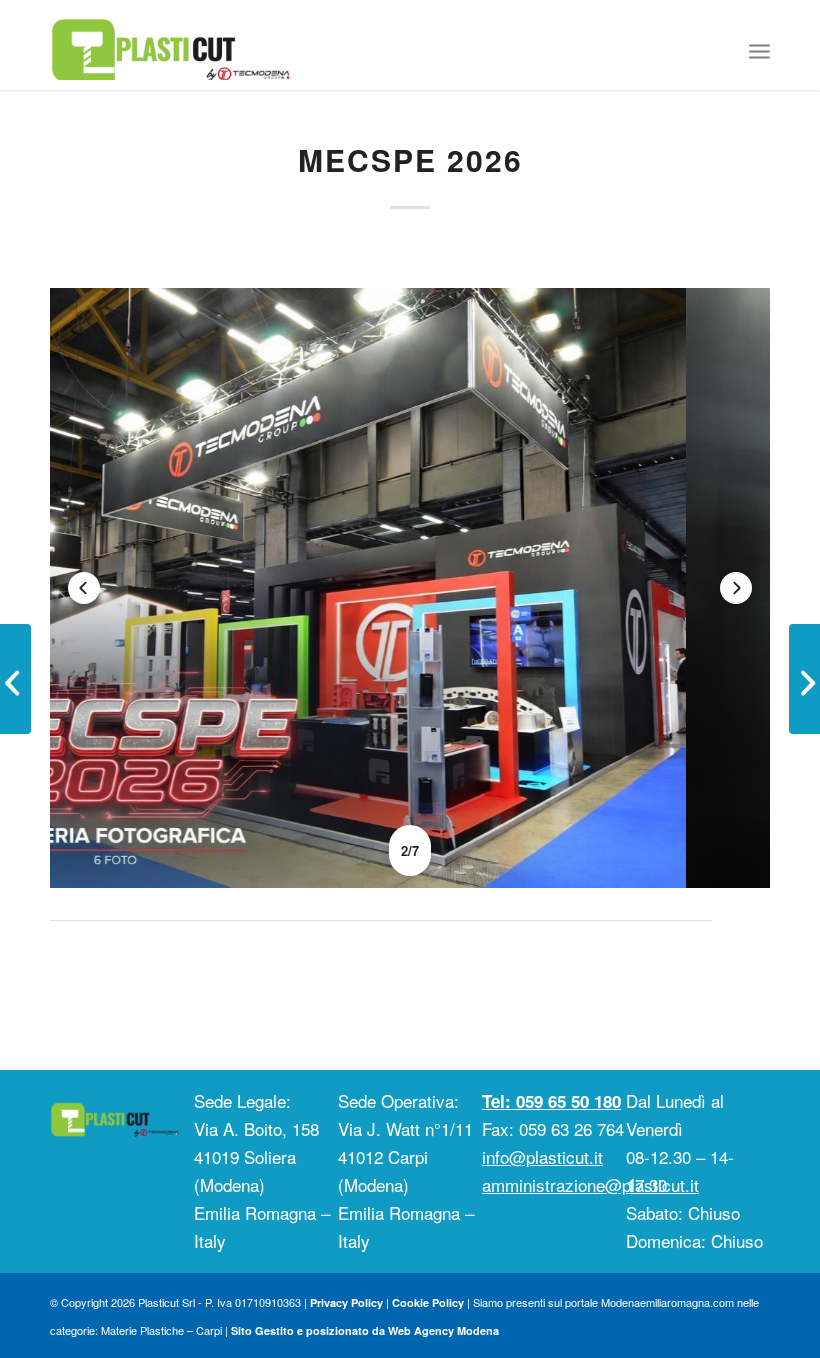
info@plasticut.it (542, 1156)
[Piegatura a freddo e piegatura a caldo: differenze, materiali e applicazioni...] (15, 679)
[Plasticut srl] (170, 45)
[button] (84, 588)
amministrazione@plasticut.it (590, 1184)
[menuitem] (759, 50)
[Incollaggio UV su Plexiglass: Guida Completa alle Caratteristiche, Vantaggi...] (804, 679)
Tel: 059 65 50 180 (551, 1101)
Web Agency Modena (443, 1330)
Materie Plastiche (142, 1330)
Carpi (209, 1330)
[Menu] (759, 50)
